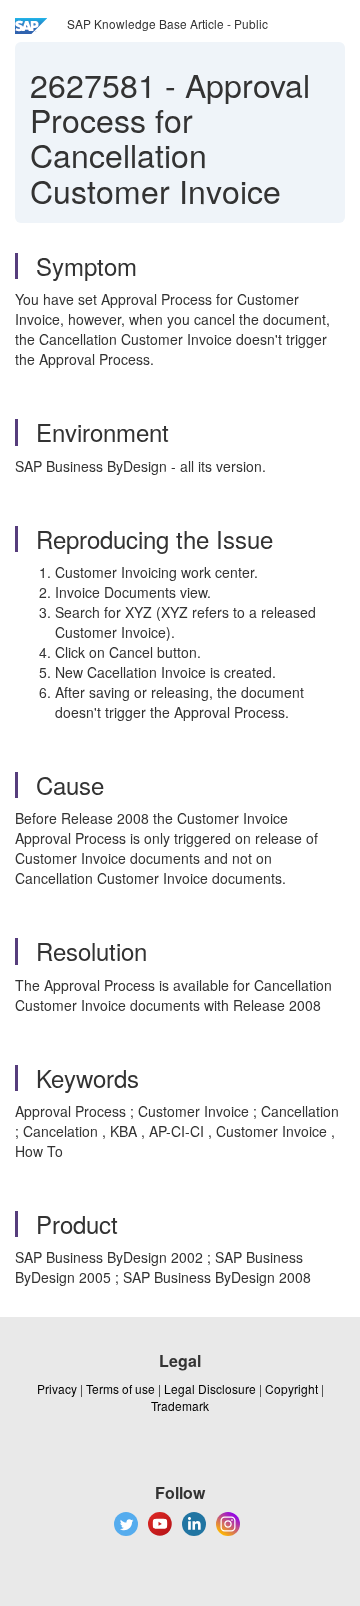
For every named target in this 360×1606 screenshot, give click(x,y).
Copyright (291, 1388)
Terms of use (120, 1388)
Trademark (180, 1405)
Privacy (57, 1388)
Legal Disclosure (210, 1388)
